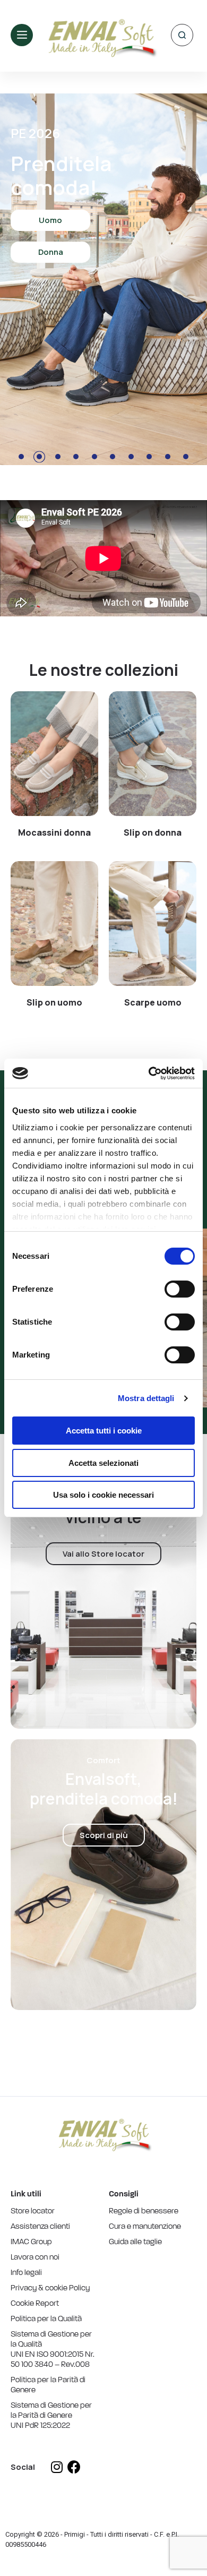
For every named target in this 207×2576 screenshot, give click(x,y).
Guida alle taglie (135, 2242)
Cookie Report (35, 2304)
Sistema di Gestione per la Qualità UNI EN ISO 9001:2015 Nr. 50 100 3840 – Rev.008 (53, 2350)
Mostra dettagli (146, 1398)
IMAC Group (31, 2242)
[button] (54, 754)
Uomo (50, 220)
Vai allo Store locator (103, 1554)
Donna (51, 252)
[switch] (180, 1289)
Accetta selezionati (103, 1463)
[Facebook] (74, 2467)
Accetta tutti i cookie (104, 1431)
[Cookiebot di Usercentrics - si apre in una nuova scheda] (149, 1073)
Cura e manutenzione (145, 2227)
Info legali (26, 2273)
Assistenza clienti (40, 2227)
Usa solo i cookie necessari (103, 1495)
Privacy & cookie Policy (50, 2289)
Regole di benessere (144, 2212)
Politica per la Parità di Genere (48, 2385)
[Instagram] (57, 2467)
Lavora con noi (35, 2258)
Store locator (33, 2212)
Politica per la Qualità (46, 2319)
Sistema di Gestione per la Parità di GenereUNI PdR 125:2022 (51, 2416)
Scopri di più (104, 1835)
